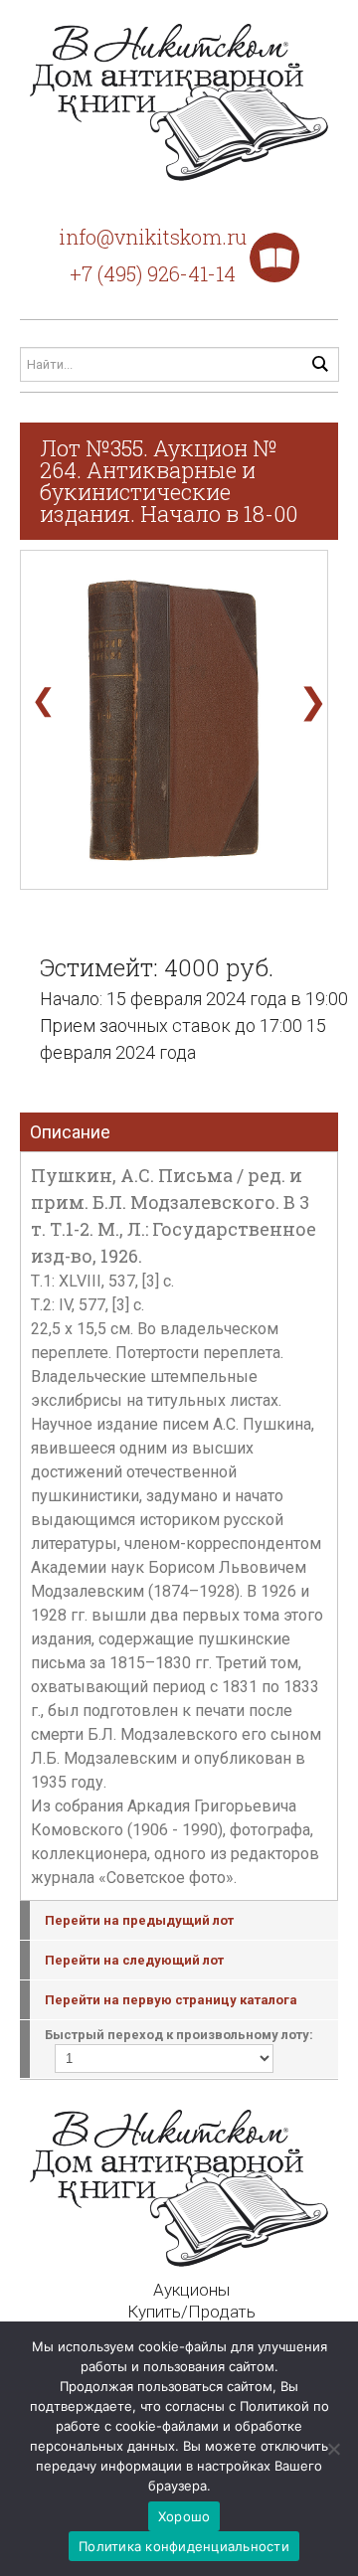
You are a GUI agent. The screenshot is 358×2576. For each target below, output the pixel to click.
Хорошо (184, 2516)
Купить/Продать (191, 2312)
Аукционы (191, 2290)
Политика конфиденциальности (184, 2546)
